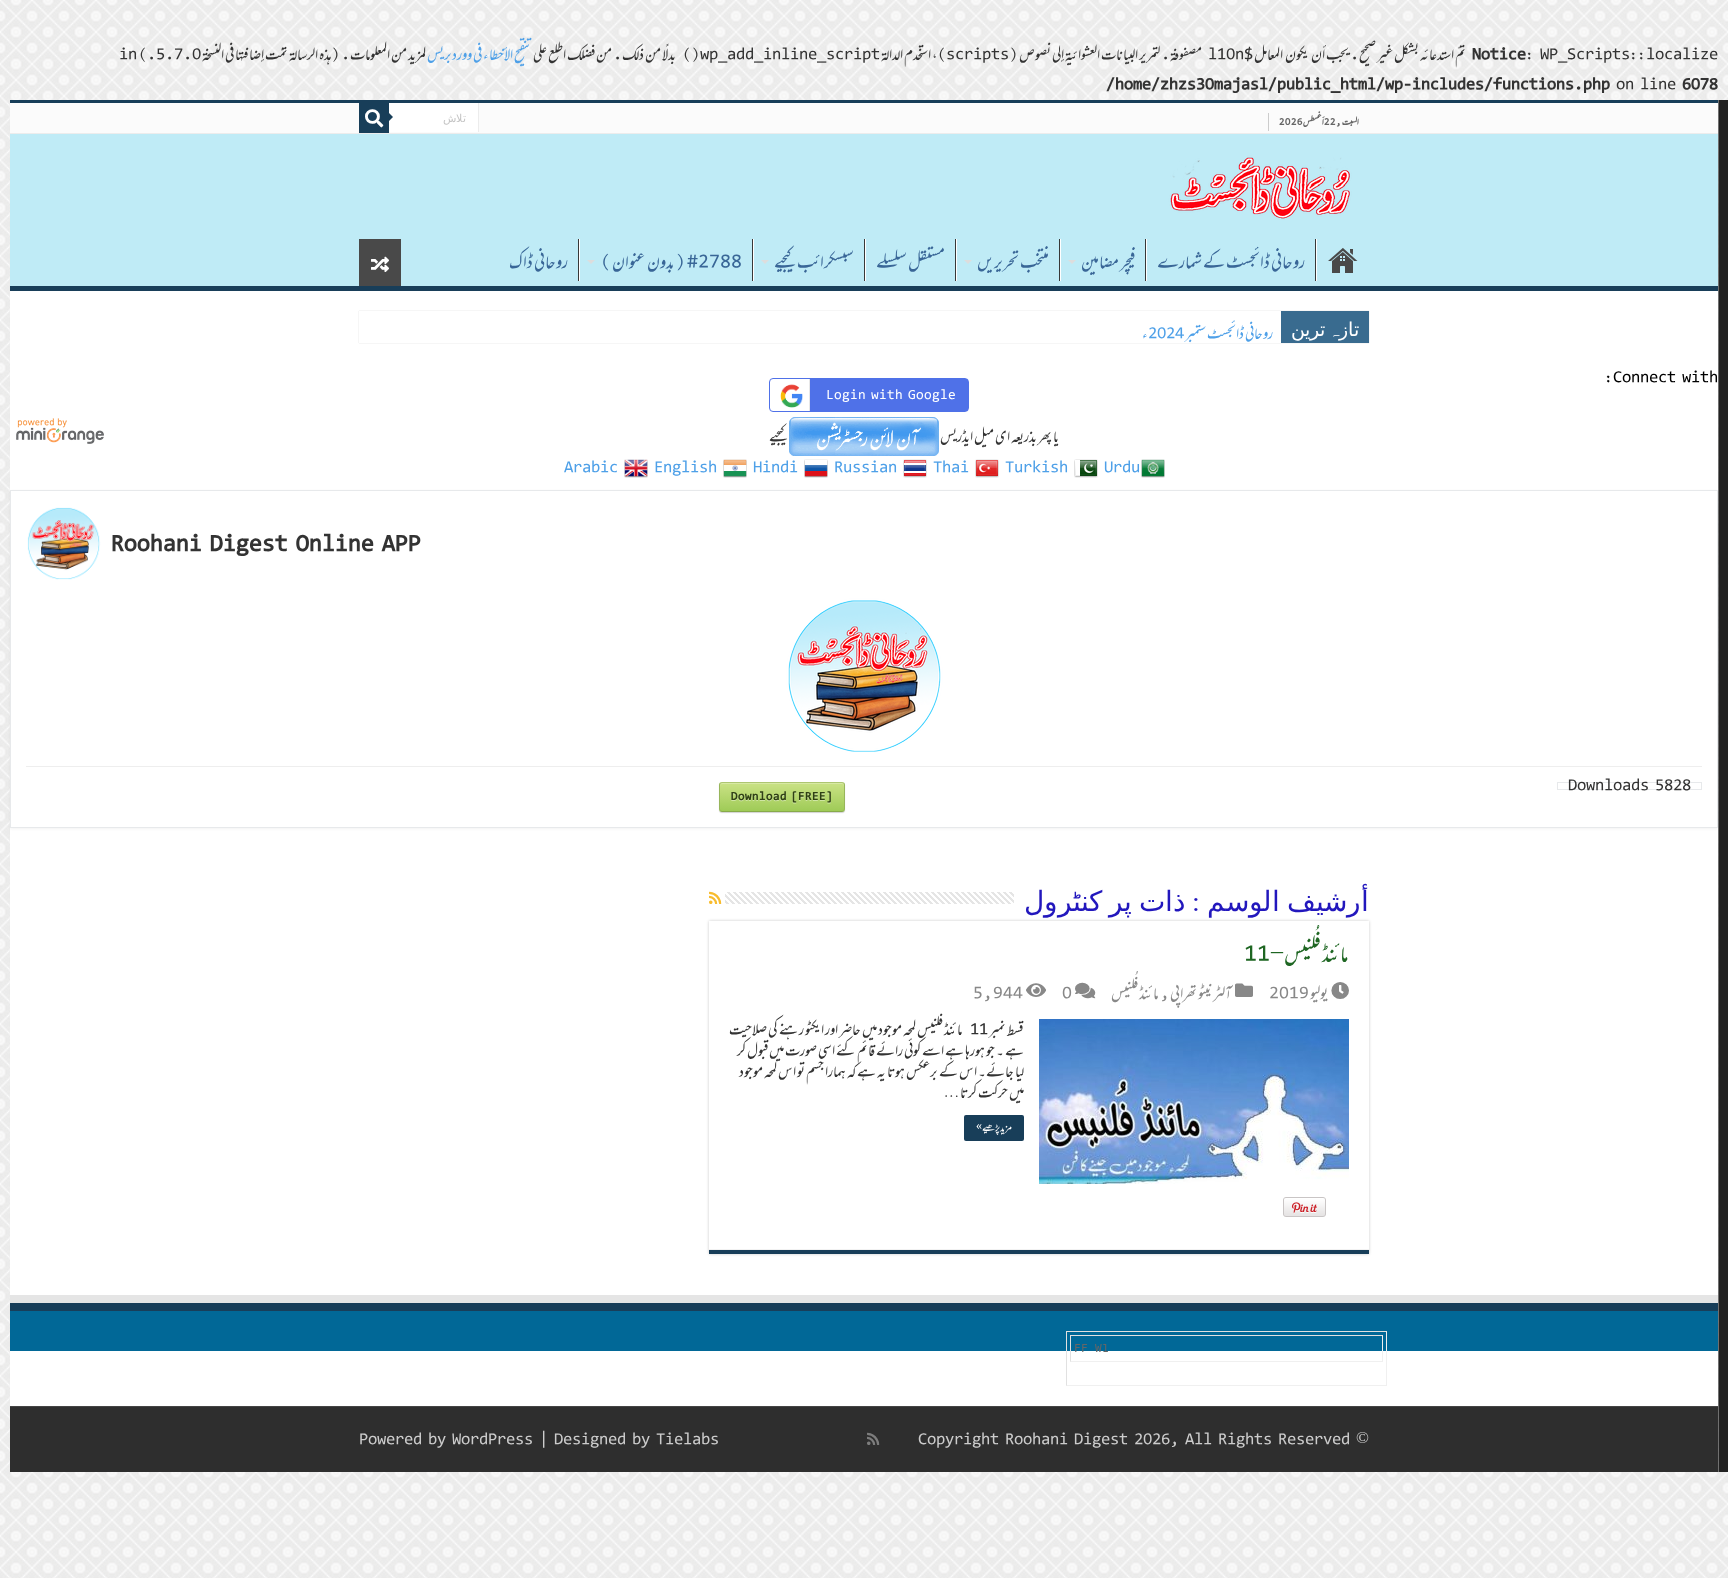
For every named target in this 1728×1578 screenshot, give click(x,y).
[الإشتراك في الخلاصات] (715, 898)
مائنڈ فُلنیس (1135, 993)
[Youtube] (786, 1439)
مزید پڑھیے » (994, 1127)
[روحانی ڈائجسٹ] (1259, 186)
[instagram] (745, 1439)
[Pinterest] (808, 1439)
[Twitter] (830, 1439)
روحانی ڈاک (538, 262)
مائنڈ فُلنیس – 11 (1296, 953)
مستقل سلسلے (910, 262)
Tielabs (687, 1439)
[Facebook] (852, 1439)
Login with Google (891, 395)
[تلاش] (374, 118)
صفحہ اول (1343, 260)
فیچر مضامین (1108, 262)
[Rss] (873, 1439)
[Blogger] (765, 1440)
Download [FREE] (782, 796)
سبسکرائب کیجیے (814, 262)
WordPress (492, 1439)
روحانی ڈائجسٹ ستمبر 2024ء (1207, 333)
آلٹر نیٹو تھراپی (1201, 993)
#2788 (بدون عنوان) (671, 262)
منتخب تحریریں (1013, 262)
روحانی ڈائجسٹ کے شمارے (1231, 262)
